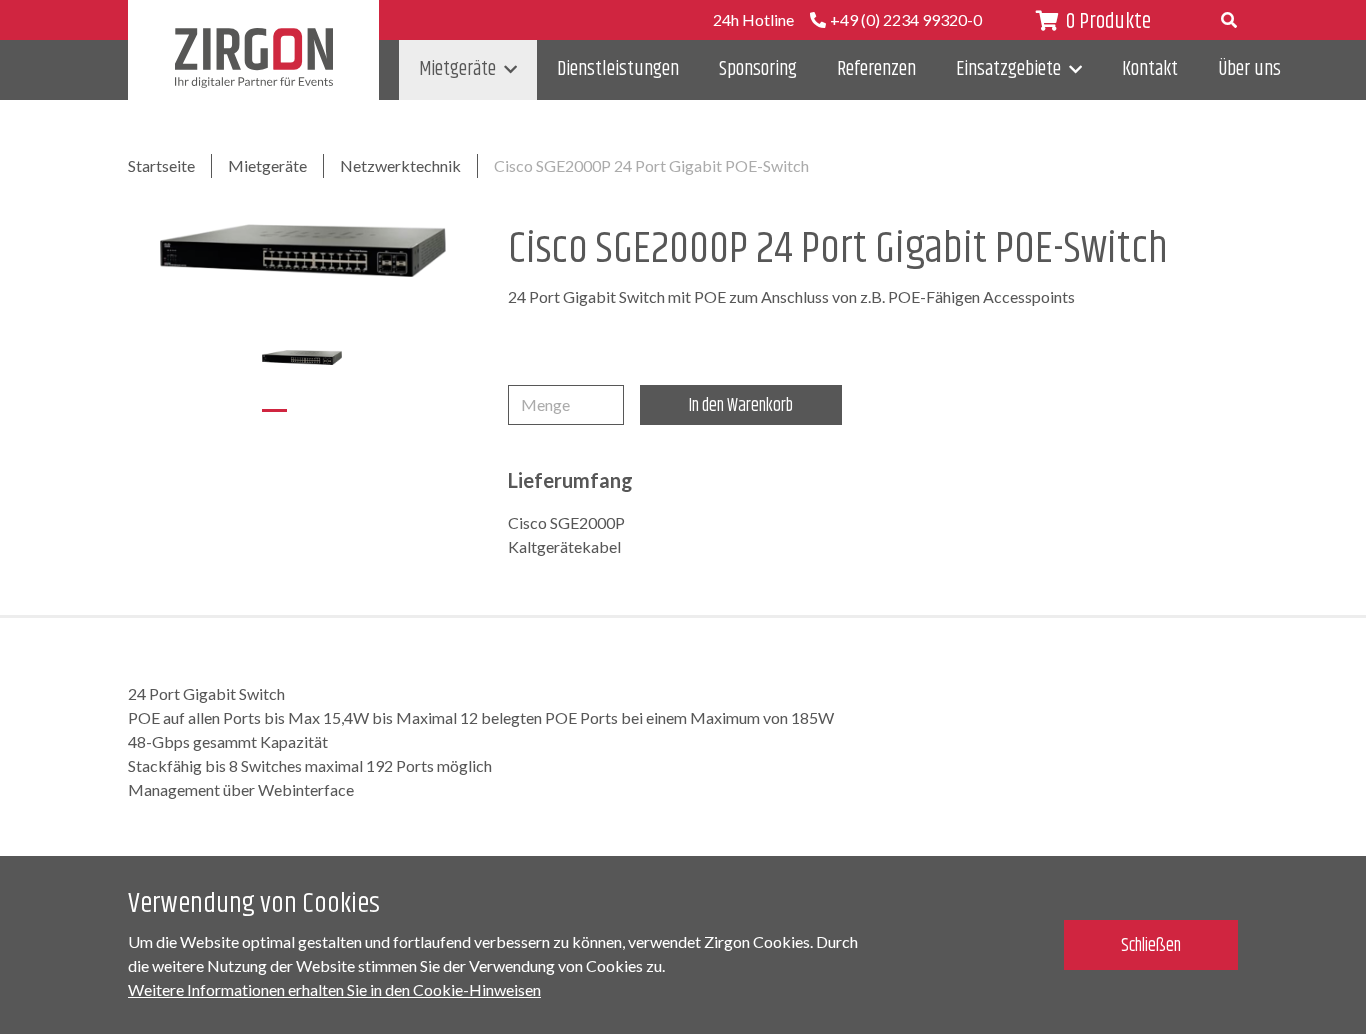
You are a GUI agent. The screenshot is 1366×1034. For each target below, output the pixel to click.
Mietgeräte (457, 69)
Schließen (1151, 946)
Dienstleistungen (618, 69)
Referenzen (876, 69)
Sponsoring (758, 69)
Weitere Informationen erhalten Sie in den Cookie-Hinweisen (334, 989)
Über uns (1249, 69)
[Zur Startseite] (253, 58)
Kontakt (1150, 69)
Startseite (161, 165)
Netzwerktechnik (400, 165)
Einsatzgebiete (1008, 69)
